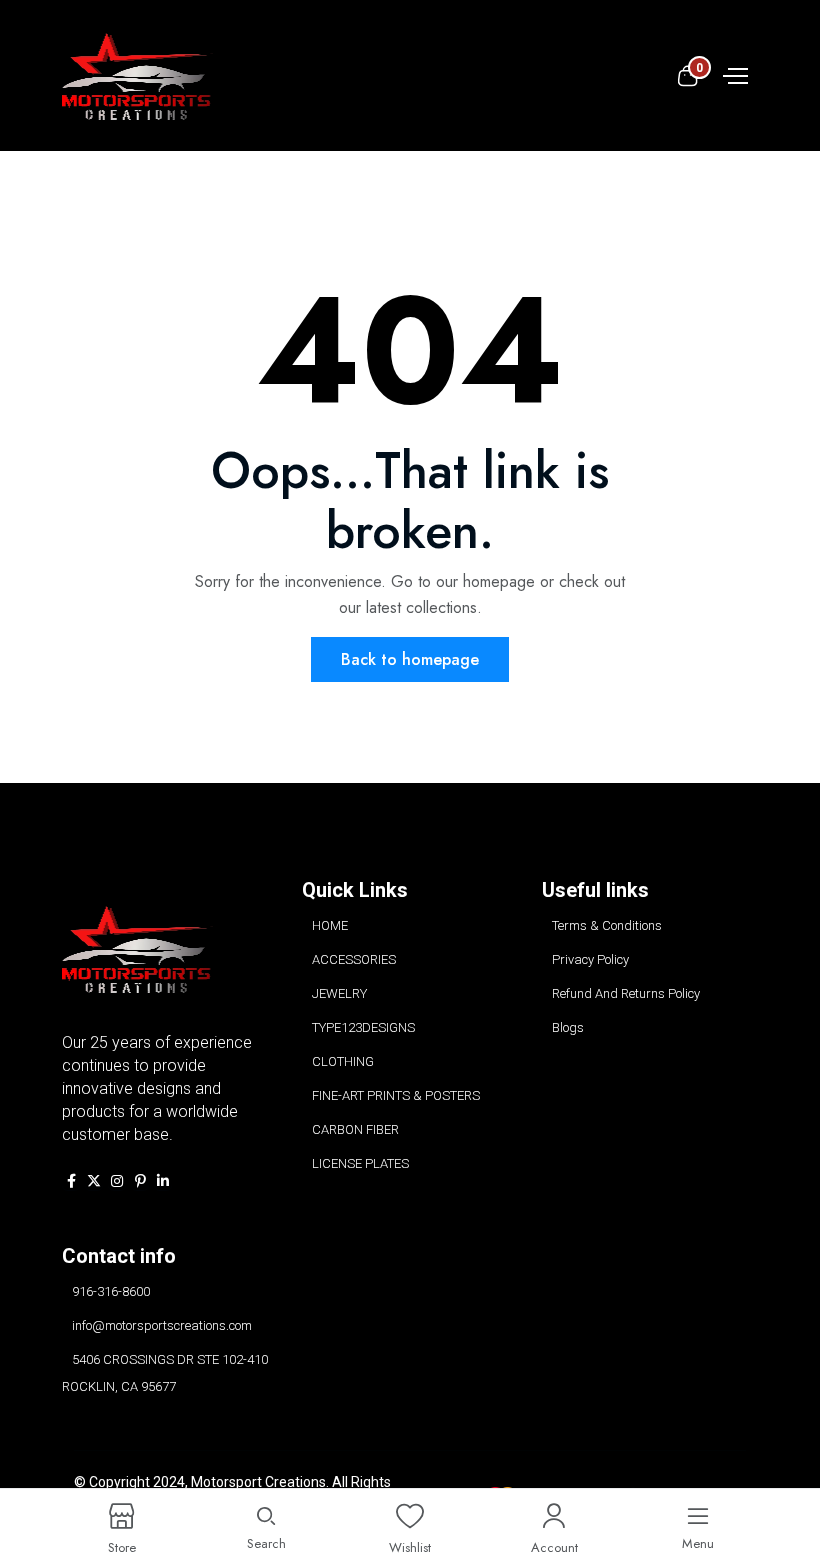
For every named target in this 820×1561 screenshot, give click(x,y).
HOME (330, 925)
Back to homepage (410, 659)
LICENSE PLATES (360, 1163)
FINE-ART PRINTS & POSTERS (396, 1095)
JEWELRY (339, 993)
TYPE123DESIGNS (363, 1027)
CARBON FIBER (355, 1129)
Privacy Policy (590, 959)
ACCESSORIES (354, 959)
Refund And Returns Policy (626, 993)
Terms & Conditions (607, 925)
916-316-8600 (111, 1291)
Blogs (568, 1027)
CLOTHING (343, 1061)
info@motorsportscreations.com (162, 1325)
